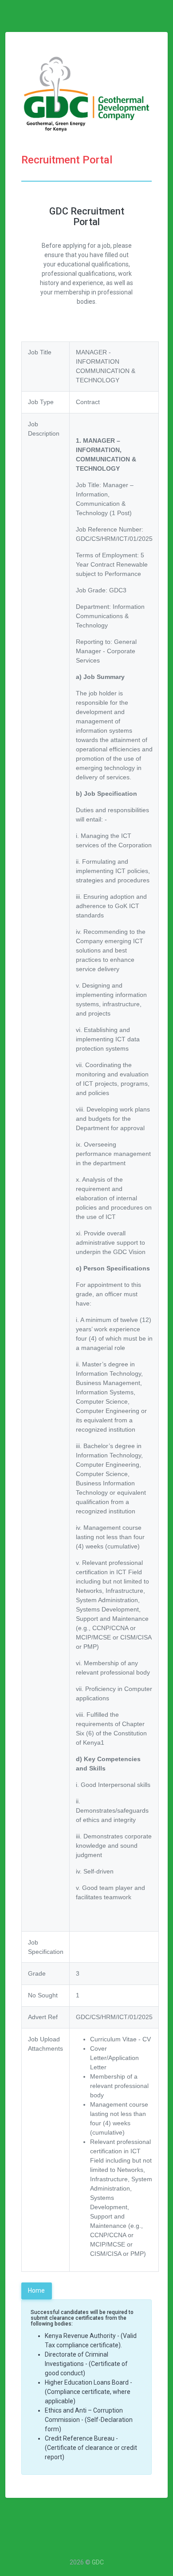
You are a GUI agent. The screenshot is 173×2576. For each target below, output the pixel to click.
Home (36, 2290)
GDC (98, 2562)
